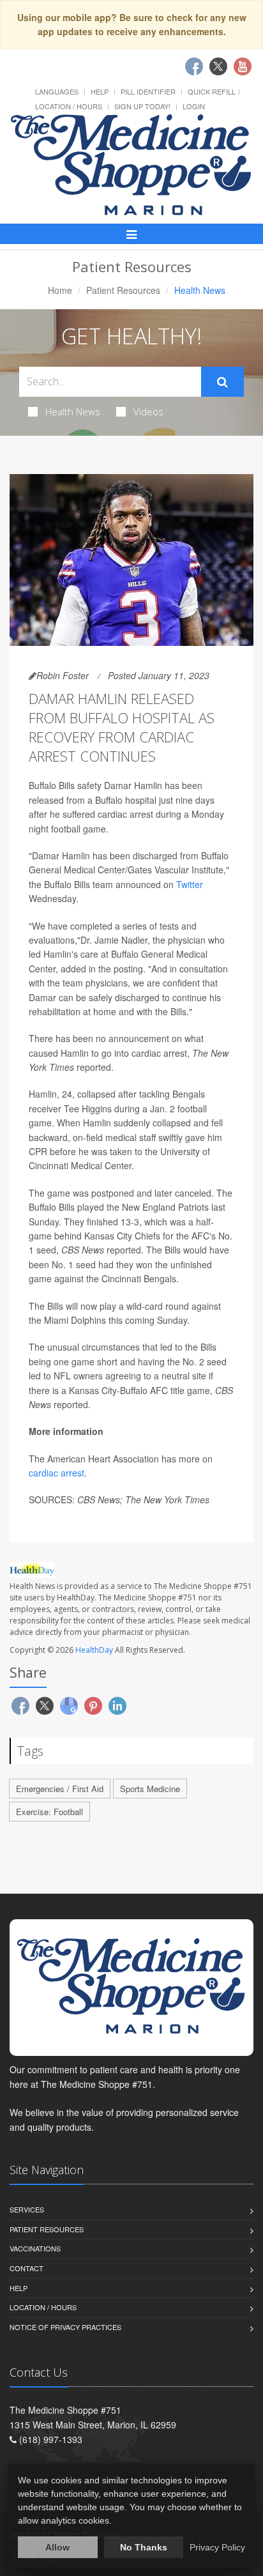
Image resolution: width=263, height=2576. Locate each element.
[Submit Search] (222, 382)
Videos (148, 411)
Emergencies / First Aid (60, 1789)
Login (194, 106)
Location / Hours (69, 106)
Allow (57, 2547)
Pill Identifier (148, 91)
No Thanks (144, 2547)
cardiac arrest (56, 1473)
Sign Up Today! (142, 106)
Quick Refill (212, 91)
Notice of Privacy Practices (65, 2327)
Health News (73, 411)
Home (60, 290)
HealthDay (94, 1650)
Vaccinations (35, 2248)
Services (27, 2209)
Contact (26, 2268)
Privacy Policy (217, 2547)
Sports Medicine (150, 1789)
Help (100, 91)
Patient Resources (123, 290)
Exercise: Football (49, 1812)
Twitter (190, 884)
